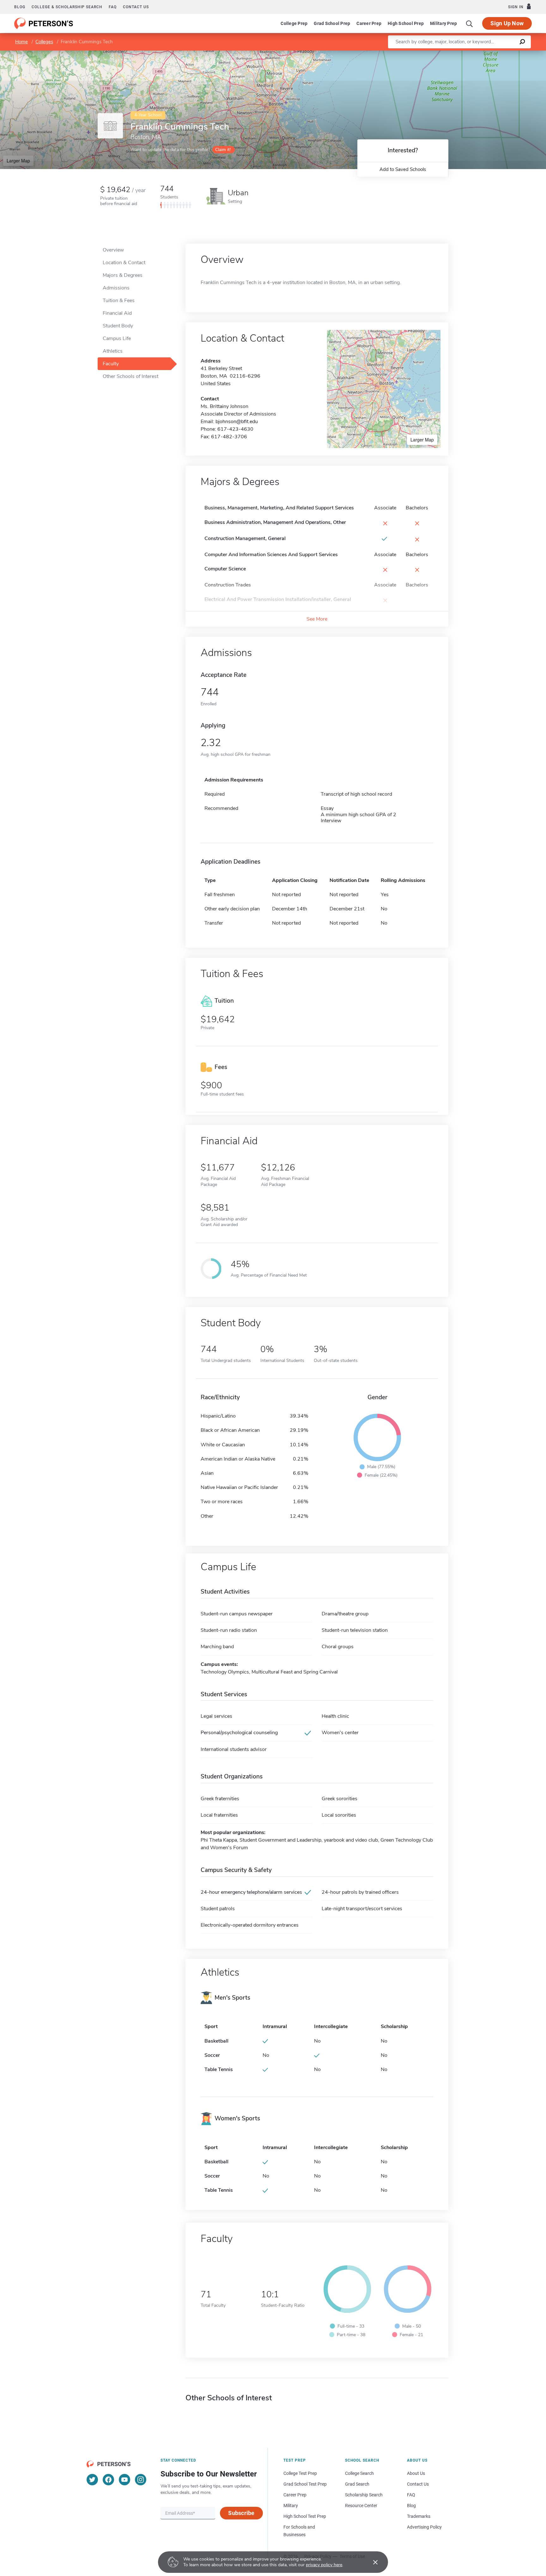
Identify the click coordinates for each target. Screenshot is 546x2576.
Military (291, 2506)
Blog (20, 7)
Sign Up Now (507, 23)
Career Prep (369, 23)
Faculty (111, 364)
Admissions (116, 288)
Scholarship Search (364, 2495)
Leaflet (472, 54)
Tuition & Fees (119, 301)
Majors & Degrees (123, 275)
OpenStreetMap (503, 54)
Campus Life (117, 338)
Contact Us (418, 2484)
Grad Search (357, 2484)
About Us (416, 2473)
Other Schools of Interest (130, 376)
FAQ (113, 7)
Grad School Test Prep (305, 2484)
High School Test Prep (305, 2516)
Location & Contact (124, 263)
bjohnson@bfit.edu (237, 422)
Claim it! (223, 150)
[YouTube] (124, 2480)
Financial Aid (117, 313)
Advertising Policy (424, 2527)
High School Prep (406, 23)
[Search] (470, 23)
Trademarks (419, 2516)
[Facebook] (108, 2480)
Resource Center (361, 2506)
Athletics (113, 351)
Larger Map (18, 161)
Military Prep (443, 23)
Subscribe (241, 2513)
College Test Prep (300, 2473)
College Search (359, 2473)
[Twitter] (92, 2480)
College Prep (294, 23)
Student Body (118, 326)
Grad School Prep (332, 23)
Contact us (136, 7)
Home (21, 42)
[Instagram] (141, 2480)
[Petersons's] (44, 23)
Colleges (44, 42)
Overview (113, 250)
